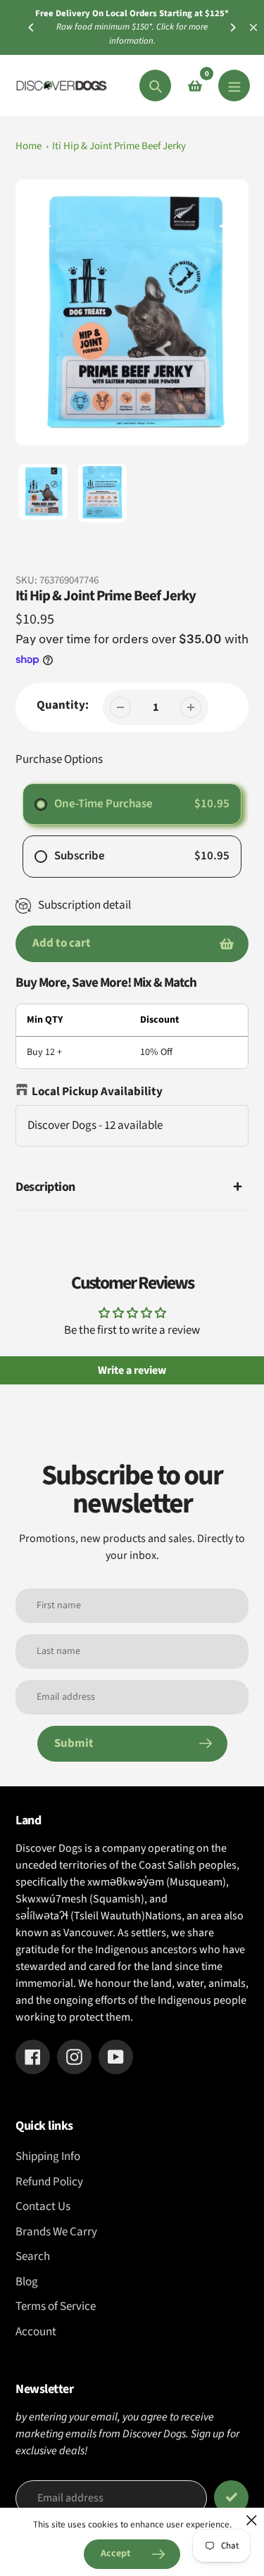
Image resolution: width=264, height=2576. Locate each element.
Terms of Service (56, 2306)
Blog (27, 2282)
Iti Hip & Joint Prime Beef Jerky (119, 146)
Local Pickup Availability (97, 1092)
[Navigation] (234, 86)
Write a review (132, 1370)
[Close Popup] (252, 2520)
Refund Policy (49, 2182)
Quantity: (63, 705)
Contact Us (43, 2206)
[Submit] (231, 2498)
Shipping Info (48, 2157)
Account (36, 2332)
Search (33, 2256)
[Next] (232, 27)
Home (29, 146)
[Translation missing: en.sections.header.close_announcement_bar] (253, 27)
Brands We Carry (56, 2232)
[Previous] (32, 27)
